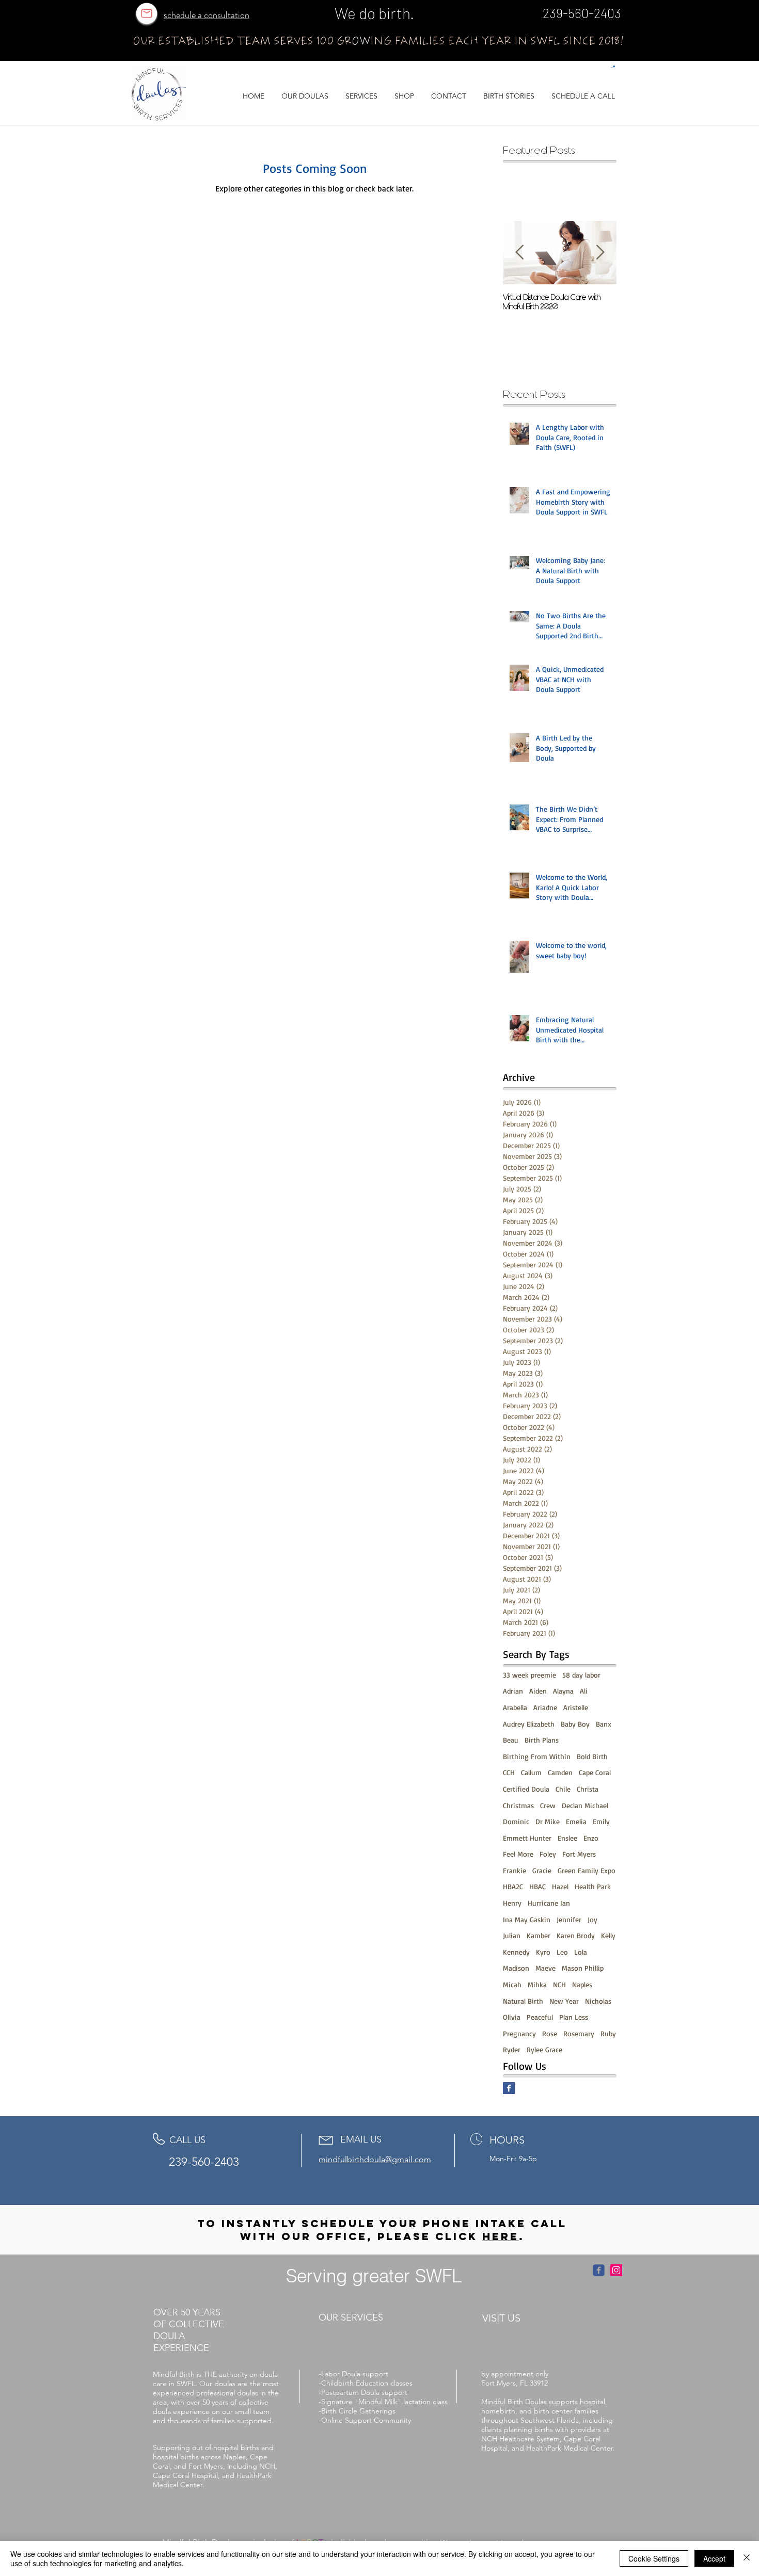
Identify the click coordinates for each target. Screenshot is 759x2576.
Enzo (591, 1838)
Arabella (515, 1707)
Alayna (563, 1691)
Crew (548, 1805)
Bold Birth (592, 1756)
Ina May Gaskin (527, 1919)
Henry (512, 1903)
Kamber (539, 1935)
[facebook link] (599, 2270)
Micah (512, 1984)
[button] (613, 67)
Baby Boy (575, 1724)
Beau (511, 1740)
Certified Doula (526, 1789)
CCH (509, 1772)
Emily (601, 1821)
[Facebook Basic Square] (509, 2088)
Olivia (512, 2017)
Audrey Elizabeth (529, 1724)
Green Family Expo (587, 1870)
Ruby (608, 2033)
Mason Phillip (583, 1968)
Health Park (593, 1886)
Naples (582, 1984)
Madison (516, 1968)
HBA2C (513, 1886)
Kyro (543, 1952)
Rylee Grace (544, 2049)
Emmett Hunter (527, 1838)
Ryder (512, 2049)
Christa (588, 1789)
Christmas (518, 1805)
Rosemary (579, 2033)
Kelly (608, 1935)
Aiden (538, 1691)
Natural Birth (523, 2001)
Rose (550, 2033)
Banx (604, 1724)
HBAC (537, 1886)
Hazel (560, 1886)
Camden (560, 1772)
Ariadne (545, 1707)
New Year (564, 2001)
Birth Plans (542, 1740)
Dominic (516, 1821)
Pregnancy (519, 2033)
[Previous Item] (519, 253)
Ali (584, 1691)
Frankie (515, 1870)
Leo (562, 1952)
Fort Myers (579, 1854)
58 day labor (581, 1675)
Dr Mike (548, 1821)
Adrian (513, 1691)
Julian (512, 1935)
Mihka (537, 1984)
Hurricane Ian (549, 1903)
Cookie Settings (654, 2558)
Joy (592, 1919)
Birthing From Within (537, 1756)
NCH (559, 1984)
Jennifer (569, 1919)
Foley (548, 1854)
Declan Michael (585, 1805)
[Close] (747, 2558)
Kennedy (516, 1952)
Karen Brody (576, 1935)
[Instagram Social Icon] (616, 2270)
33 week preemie (529, 1675)
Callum (531, 1772)
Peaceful (540, 2017)
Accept (714, 2558)
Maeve (545, 1968)
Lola (581, 1952)
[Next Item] (600, 253)
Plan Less (574, 2017)
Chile (563, 1789)
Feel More (518, 1854)
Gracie (542, 1870)
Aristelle (576, 1707)
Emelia (576, 1821)
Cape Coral (595, 1772)
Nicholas (598, 2001)
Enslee (567, 1838)
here (501, 2236)
